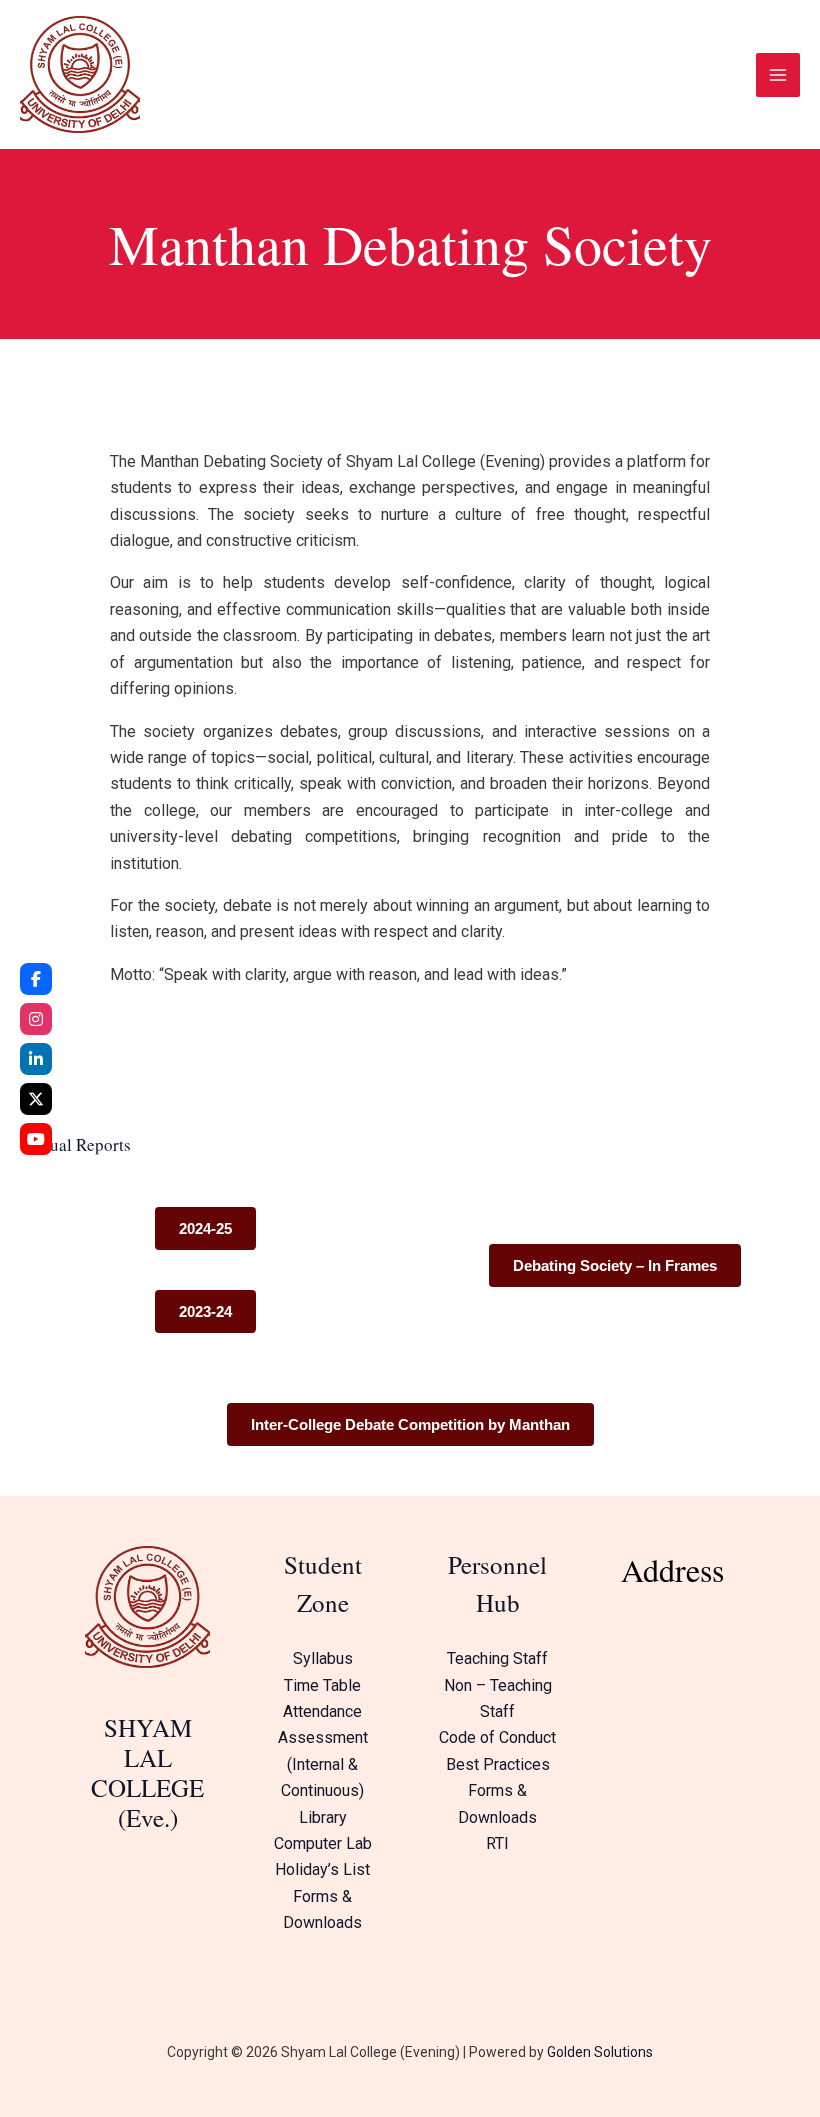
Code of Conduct (497, 1737)
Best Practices (498, 1764)
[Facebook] (36, 979)
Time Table (322, 1685)
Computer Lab (323, 1843)
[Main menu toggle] (778, 75)
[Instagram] (36, 1019)
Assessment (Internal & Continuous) (323, 1764)
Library (323, 1817)
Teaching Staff (497, 1658)
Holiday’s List (322, 1869)
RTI (497, 1843)
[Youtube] (36, 1139)
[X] (36, 1099)
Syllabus (323, 1658)
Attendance (322, 1711)
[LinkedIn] (36, 1059)
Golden (569, 2052)
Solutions (622, 2052)
